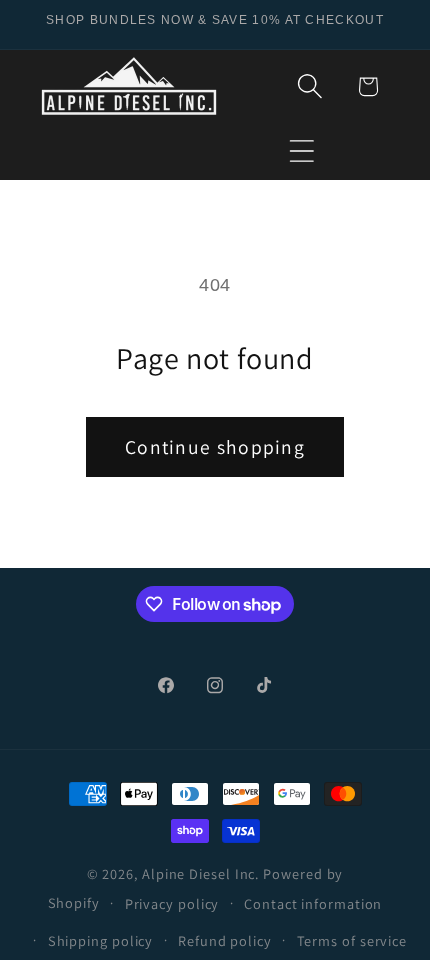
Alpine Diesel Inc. (200, 873)
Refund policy (225, 940)
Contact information (313, 903)
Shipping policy (101, 940)
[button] (302, 150)
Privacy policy (172, 903)
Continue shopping (215, 447)
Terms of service (352, 940)
